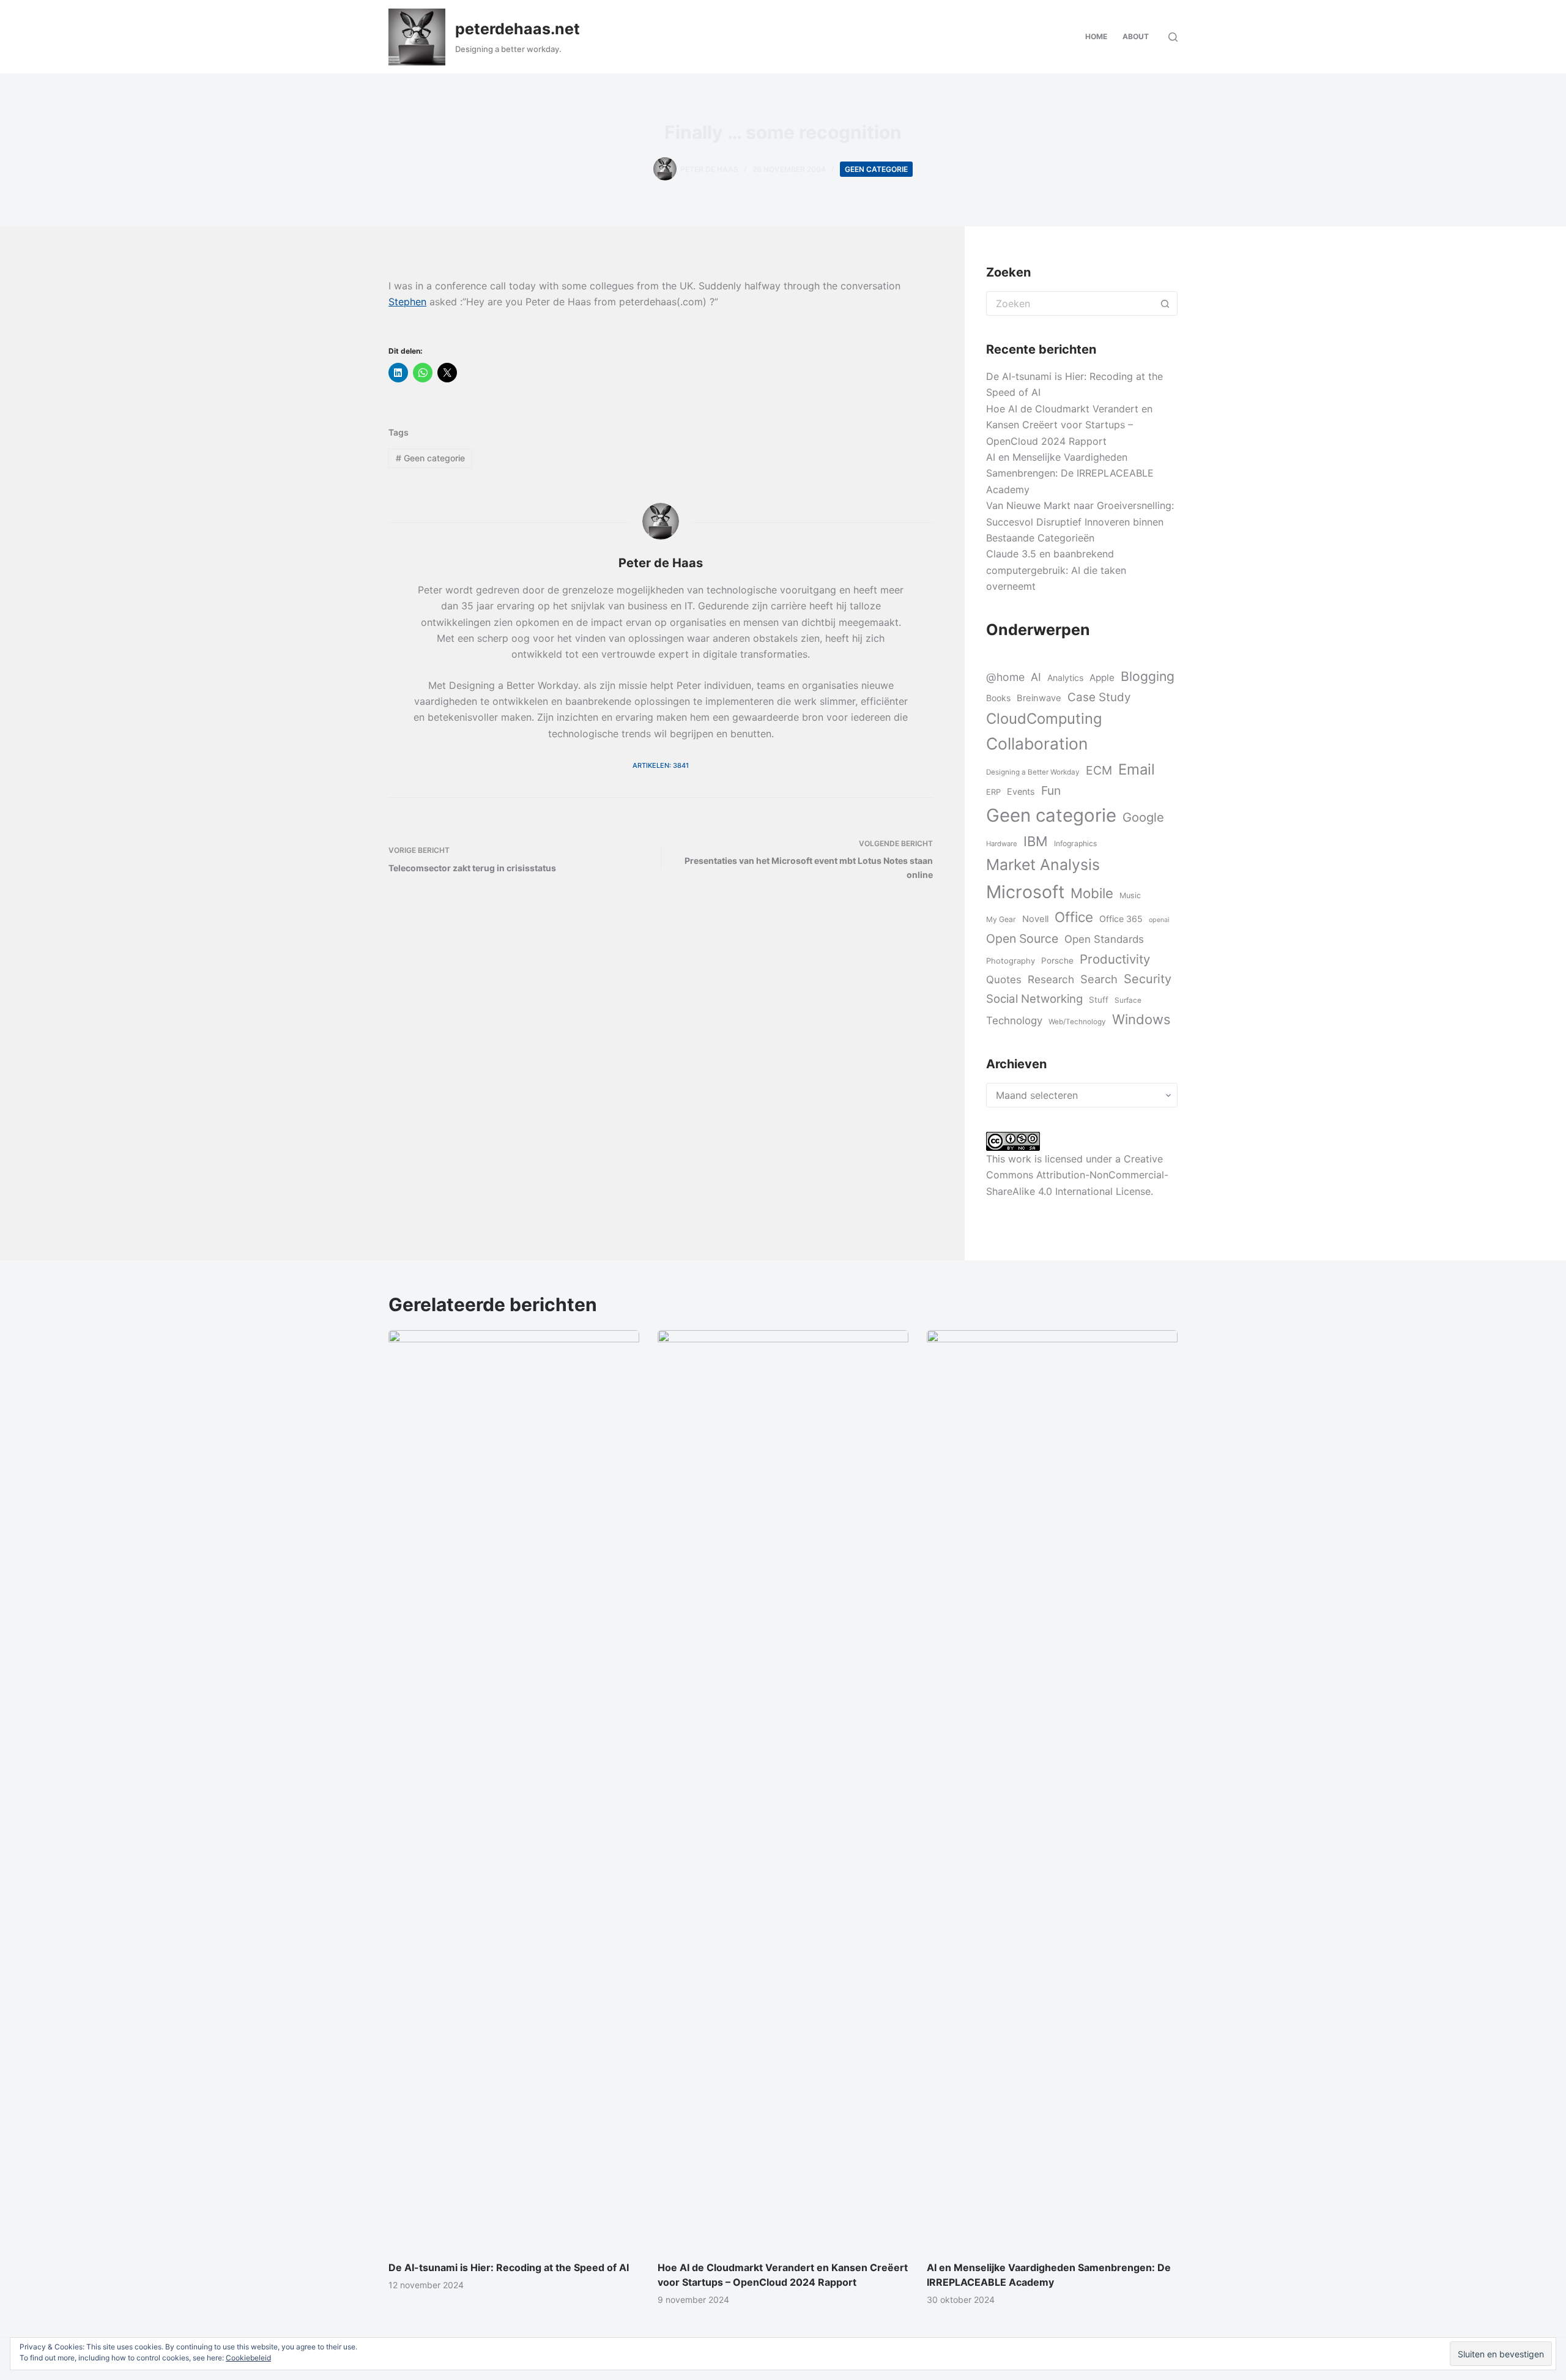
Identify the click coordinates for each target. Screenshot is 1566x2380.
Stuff (1099, 1000)
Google (1143, 817)
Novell (1035, 919)
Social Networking (1034, 998)
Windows (1141, 1019)
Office (1074, 917)
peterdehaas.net (518, 29)
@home (1005, 677)
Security (1148, 979)
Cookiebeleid (248, 2358)
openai (1159, 920)
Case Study (1099, 697)
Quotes (1004, 980)
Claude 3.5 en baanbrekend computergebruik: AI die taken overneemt (1056, 570)
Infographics (1075, 843)
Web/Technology (1077, 1022)
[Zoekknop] (1165, 303)
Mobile (1092, 893)
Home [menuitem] (1096, 36)
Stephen (407, 302)
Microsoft (1025, 892)
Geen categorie (876, 169)
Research (1051, 979)
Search (1099, 979)
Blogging (1148, 676)
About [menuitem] (1136, 36)
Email (1137, 769)
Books (998, 698)
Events (1021, 791)
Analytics (1065, 678)
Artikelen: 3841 (661, 765)
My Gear (1001, 919)
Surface (1128, 1000)
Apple (1102, 678)
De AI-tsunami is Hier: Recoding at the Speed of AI (509, 2267)
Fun (1051, 790)
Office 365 (1121, 919)
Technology (1014, 1021)
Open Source (1022, 939)
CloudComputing (1044, 719)
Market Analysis (1043, 865)
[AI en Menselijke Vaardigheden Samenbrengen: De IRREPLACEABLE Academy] (1052, 1789)
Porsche (1057, 961)
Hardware (1002, 844)
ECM (1099, 770)
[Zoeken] (1173, 37)
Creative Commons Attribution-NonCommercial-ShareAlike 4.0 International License (1077, 1175)
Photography (1011, 961)
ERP (993, 792)
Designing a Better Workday (1033, 772)
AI (1036, 677)
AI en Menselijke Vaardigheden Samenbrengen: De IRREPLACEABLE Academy (1070, 473)
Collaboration (1037, 743)
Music (1130, 895)
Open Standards (1104, 939)
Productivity (1115, 959)
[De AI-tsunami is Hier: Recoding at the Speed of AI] (514, 1789)
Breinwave (1039, 698)
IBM (1036, 841)
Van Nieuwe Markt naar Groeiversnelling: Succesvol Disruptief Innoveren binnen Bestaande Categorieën (1080, 522)
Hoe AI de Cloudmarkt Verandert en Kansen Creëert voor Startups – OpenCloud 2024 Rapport (1069, 425)
